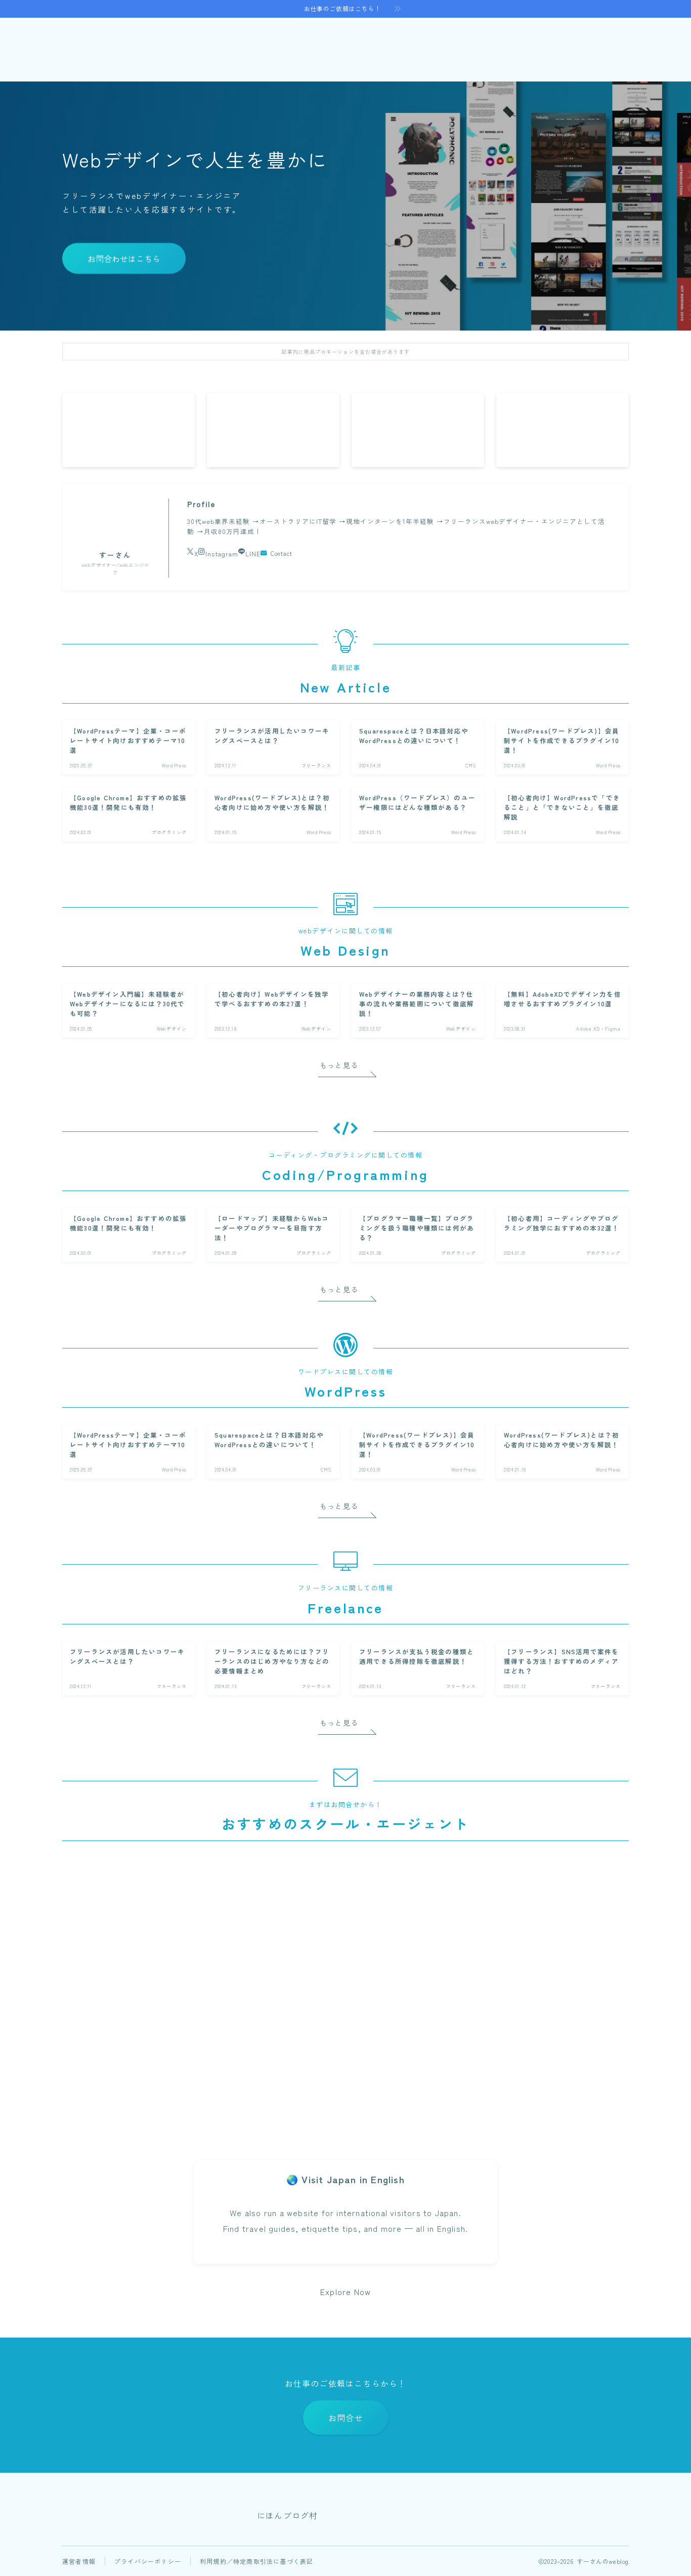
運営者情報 (79, 2561)
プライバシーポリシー (148, 2561)
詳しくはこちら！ (151, 2105)
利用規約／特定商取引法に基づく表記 (256, 2561)
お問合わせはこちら (124, 259)
